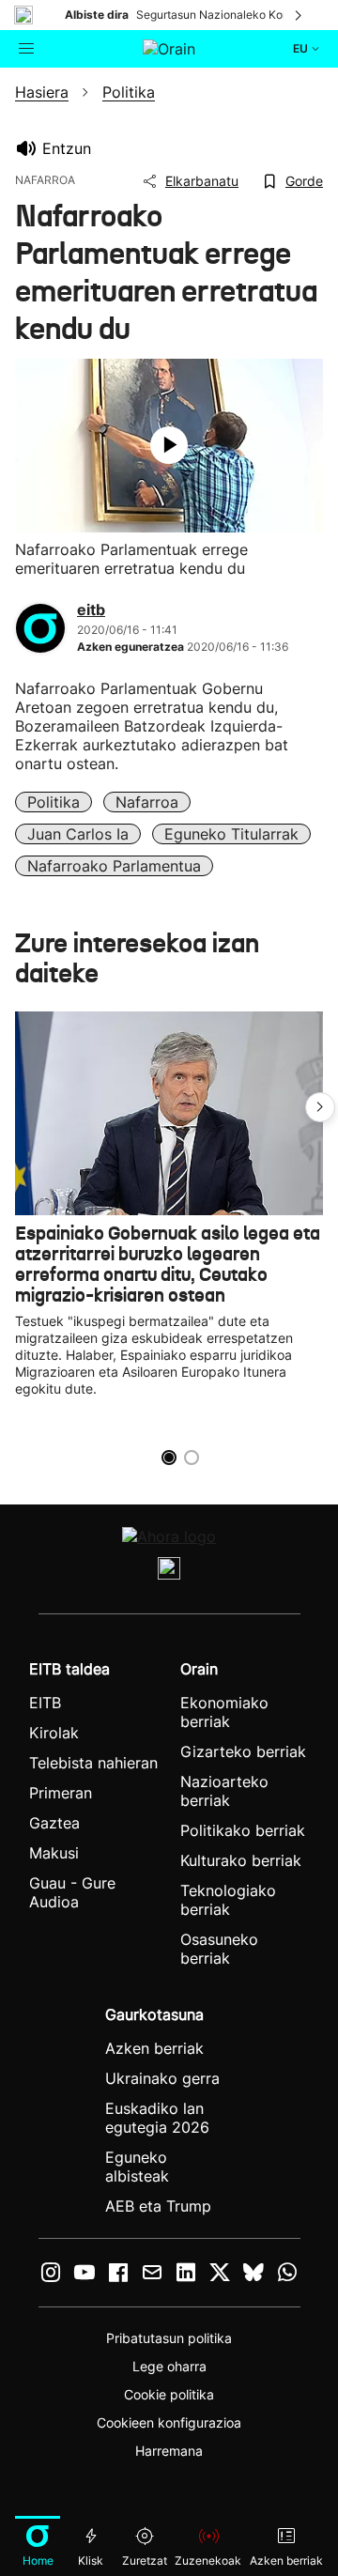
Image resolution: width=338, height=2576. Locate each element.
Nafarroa (147, 802)
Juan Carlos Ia (78, 834)
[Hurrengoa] (300, 15)
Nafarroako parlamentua (114, 866)
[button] (320, 1107)
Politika (54, 802)
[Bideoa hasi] (169, 445)
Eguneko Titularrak (231, 834)
